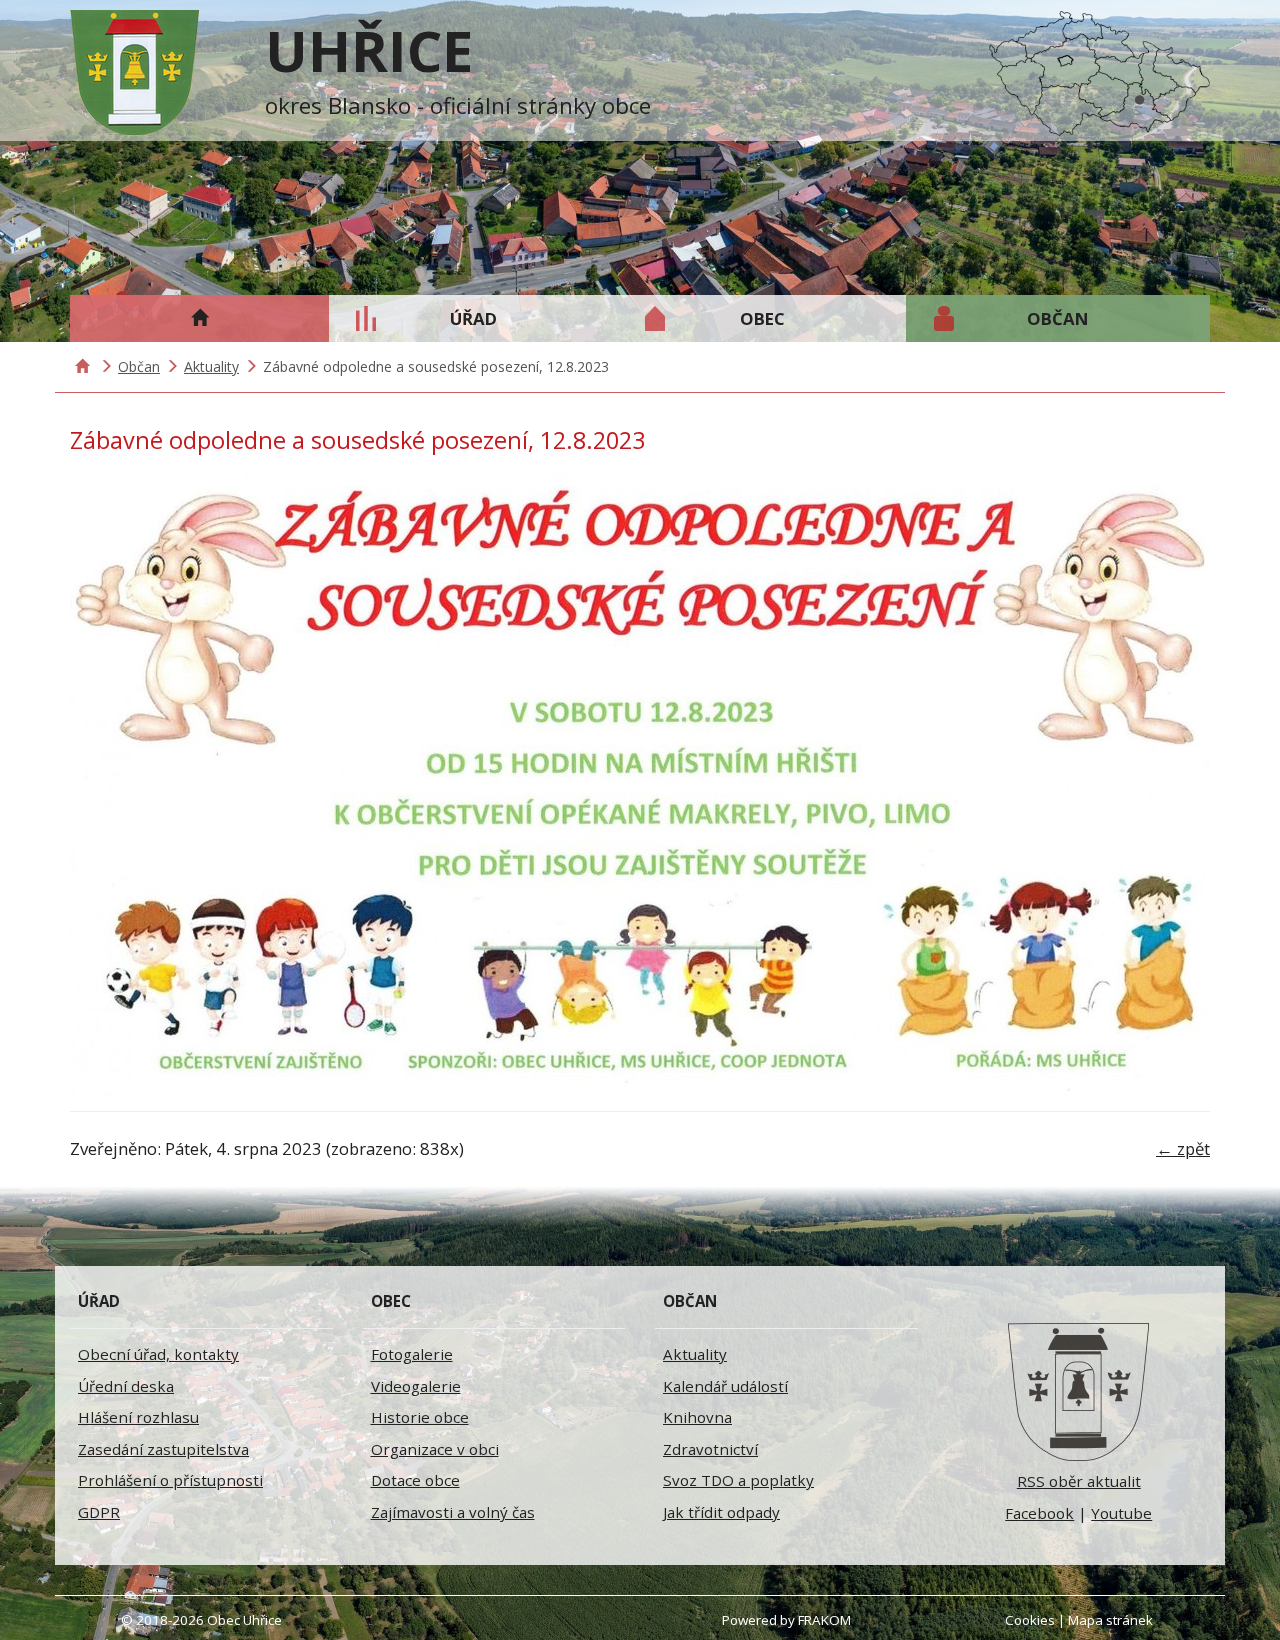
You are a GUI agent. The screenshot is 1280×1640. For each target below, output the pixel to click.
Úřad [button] (473, 318)
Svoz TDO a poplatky (738, 1480)
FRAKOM (824, 1620)
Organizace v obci (435, 1449)
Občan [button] (1058, 318)
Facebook (1039, 1513)
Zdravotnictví (710, 1449)
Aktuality (211, 366)
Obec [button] (762, 318)
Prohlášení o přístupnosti (170, 1480)
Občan (139, 366)
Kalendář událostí (725, 1386)
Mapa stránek (1110, 1620)
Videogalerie (416, 1386)
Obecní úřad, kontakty (158, 1354)
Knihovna (697, 1417)
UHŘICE (369, 50)
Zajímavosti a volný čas (453, 1512)
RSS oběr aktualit (1079, 1481)
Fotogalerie (412, 1354)
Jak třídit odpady (721, 1512)
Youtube (1121, 1513)
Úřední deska (126, 1386)
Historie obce (420, 1417)
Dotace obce (415, 1480)
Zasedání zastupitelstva (163, 1449)
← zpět (1183, 1148)
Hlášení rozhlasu (138, 1417)
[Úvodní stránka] (1079, 1392)
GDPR (99, 1512)
